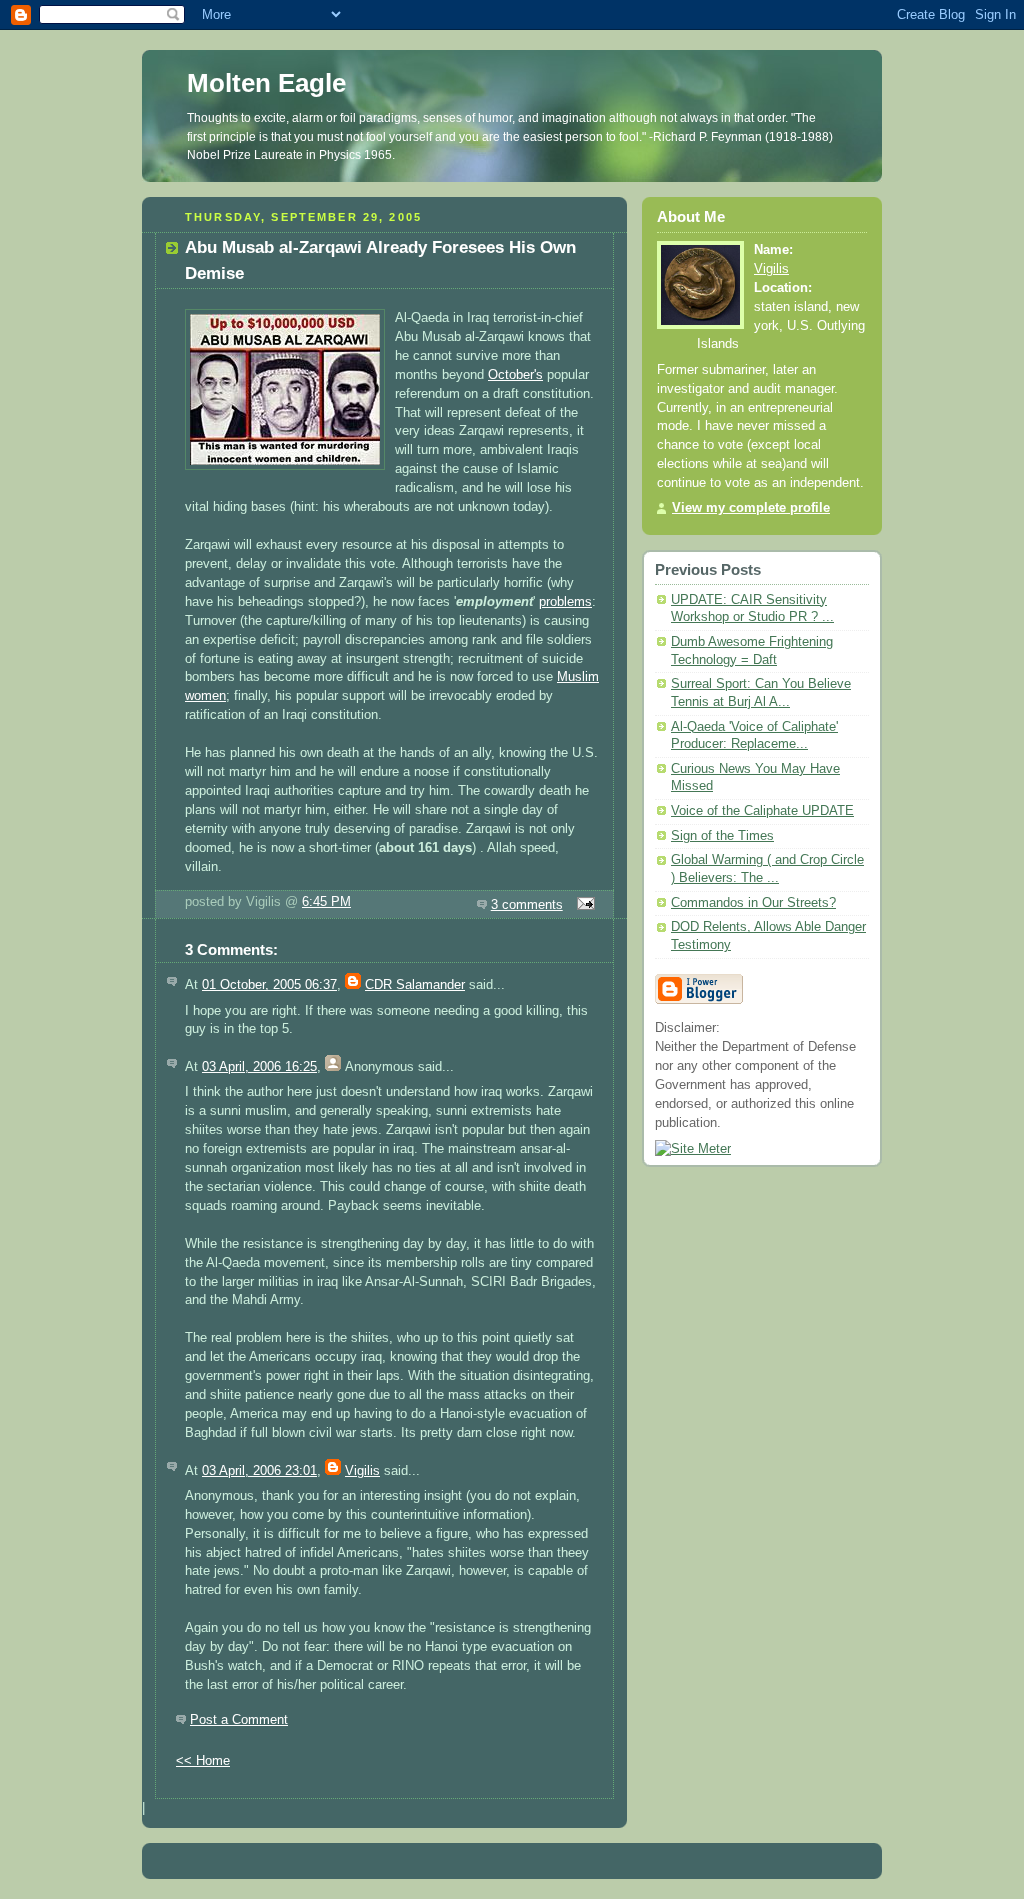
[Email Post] (583, 905)
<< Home (203, 1761)
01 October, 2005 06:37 (269, 985)
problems (565, 602)
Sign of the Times (722, 836)
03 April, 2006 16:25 (259, 1067)
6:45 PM (326, 902)
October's (515, 375)
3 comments (527, 905)
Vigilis (362, 1471)
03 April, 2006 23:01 (259, 1471)
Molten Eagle (266, 83)
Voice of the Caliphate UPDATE (762, 811)
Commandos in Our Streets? (753, 903)
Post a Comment (239, 1720)
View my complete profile (751, 508)
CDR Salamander (415, 985)
